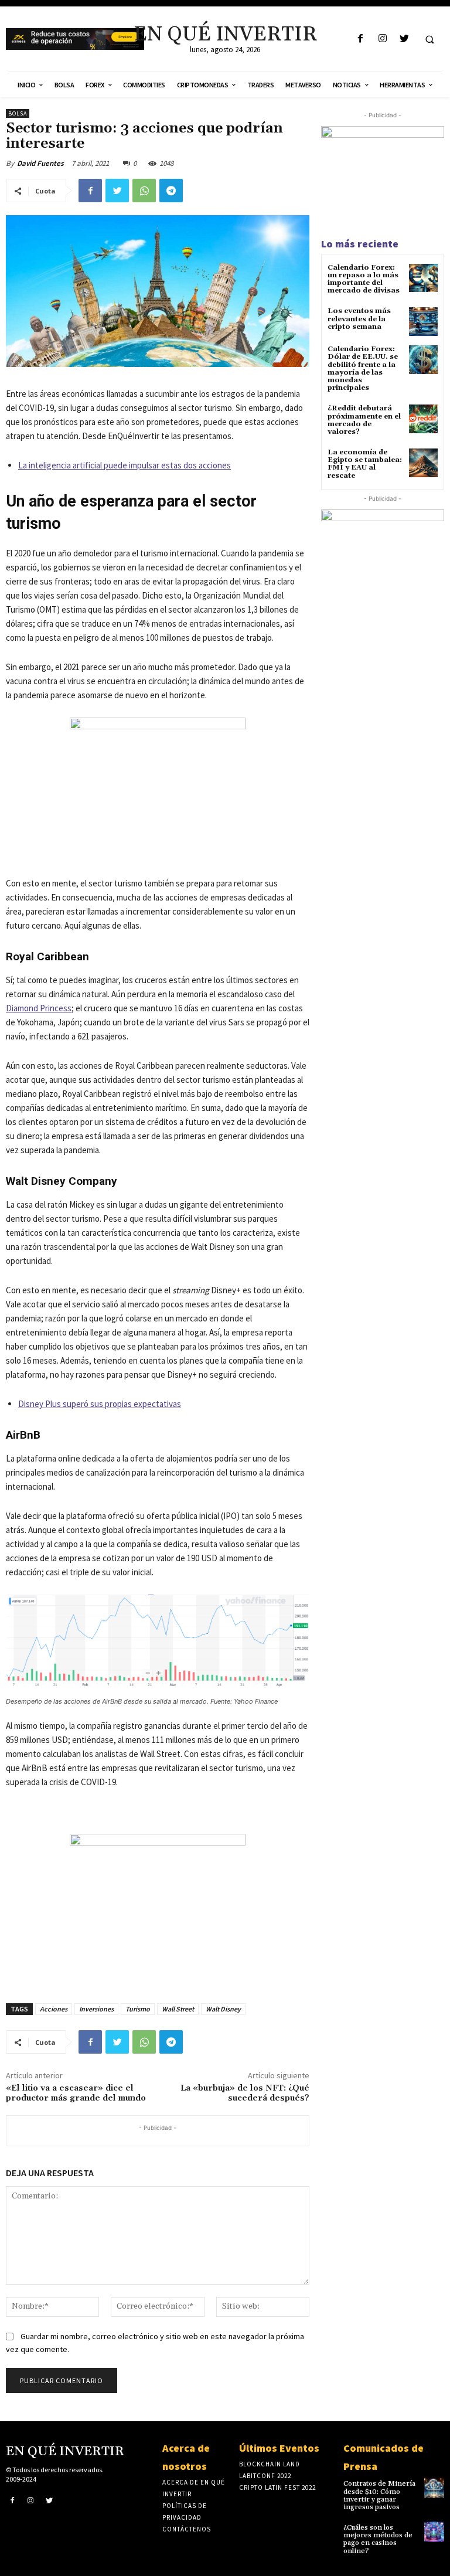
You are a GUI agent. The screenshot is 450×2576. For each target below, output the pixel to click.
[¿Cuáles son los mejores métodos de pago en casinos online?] (434, 2531)
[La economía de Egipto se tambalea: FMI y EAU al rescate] (423, 463)
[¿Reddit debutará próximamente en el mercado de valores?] (423, 419)
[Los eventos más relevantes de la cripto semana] (423, 322)
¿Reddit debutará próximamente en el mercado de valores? (364, 420)
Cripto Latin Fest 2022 (277, 2487)
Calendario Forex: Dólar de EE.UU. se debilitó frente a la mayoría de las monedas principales (363, 368)
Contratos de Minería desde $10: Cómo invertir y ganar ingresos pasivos (379, 2495)
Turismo (138, 2009)
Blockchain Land (270, 2464)
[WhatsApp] (144, 191)
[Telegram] (171, 191)
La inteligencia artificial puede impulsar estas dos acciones (125, 465)
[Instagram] (382, 39)
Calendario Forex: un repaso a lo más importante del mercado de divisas (364, 279)
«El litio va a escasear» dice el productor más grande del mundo (76, 2093)
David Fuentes (40, 163)
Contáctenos (187, 2529)
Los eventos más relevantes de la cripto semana (359, 319)
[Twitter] (404, 39)
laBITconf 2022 (265, 2476)
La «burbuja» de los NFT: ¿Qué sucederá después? (245, 2093)
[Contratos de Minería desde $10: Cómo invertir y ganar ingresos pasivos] (434, 2487)
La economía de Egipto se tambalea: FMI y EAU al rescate (365, 464)
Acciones (54, 2009)
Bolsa (18, 113)
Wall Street (178, 2009)
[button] (429, 39)
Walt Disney (223, 2009)
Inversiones (96, 2009)
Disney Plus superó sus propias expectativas (100, 1404)
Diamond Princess (39, 1008)
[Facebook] (361, 39)
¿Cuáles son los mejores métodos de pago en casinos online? (378, 2539)
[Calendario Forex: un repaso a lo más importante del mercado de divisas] (423, 278)
